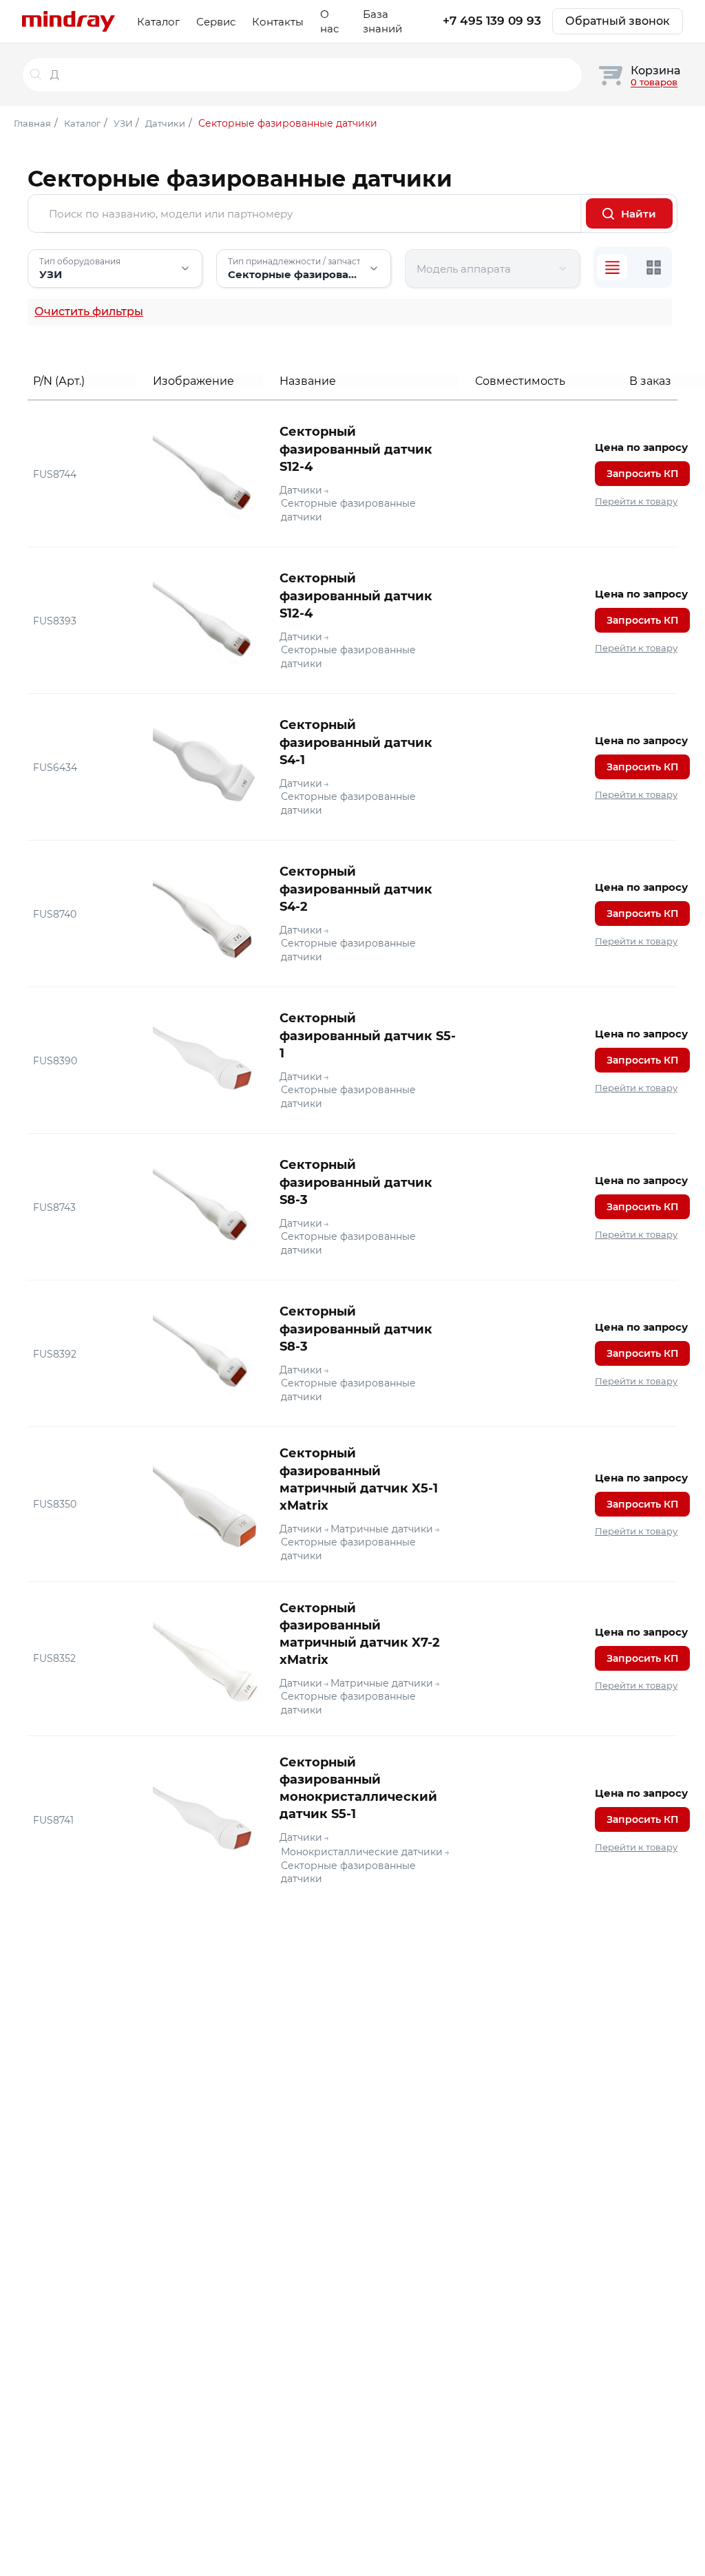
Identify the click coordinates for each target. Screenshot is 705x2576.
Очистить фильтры (89, 312)
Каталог (158, 22)
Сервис (216, 22)
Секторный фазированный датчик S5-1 (368, 1035)
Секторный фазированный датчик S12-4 (356, 449)
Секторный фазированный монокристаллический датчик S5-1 (358, 1788)
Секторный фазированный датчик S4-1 (356, 742)
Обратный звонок (618, 21)
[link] (352, 474)
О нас (329, 21)
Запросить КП (642, 474)
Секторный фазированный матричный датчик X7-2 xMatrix (360, 1634)
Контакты (278, 22)
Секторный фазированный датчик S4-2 (356, 889)
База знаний (382, 21)
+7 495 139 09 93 (492, 21)
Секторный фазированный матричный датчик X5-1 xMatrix (359, 1479)
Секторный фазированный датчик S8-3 (356, 1182)
